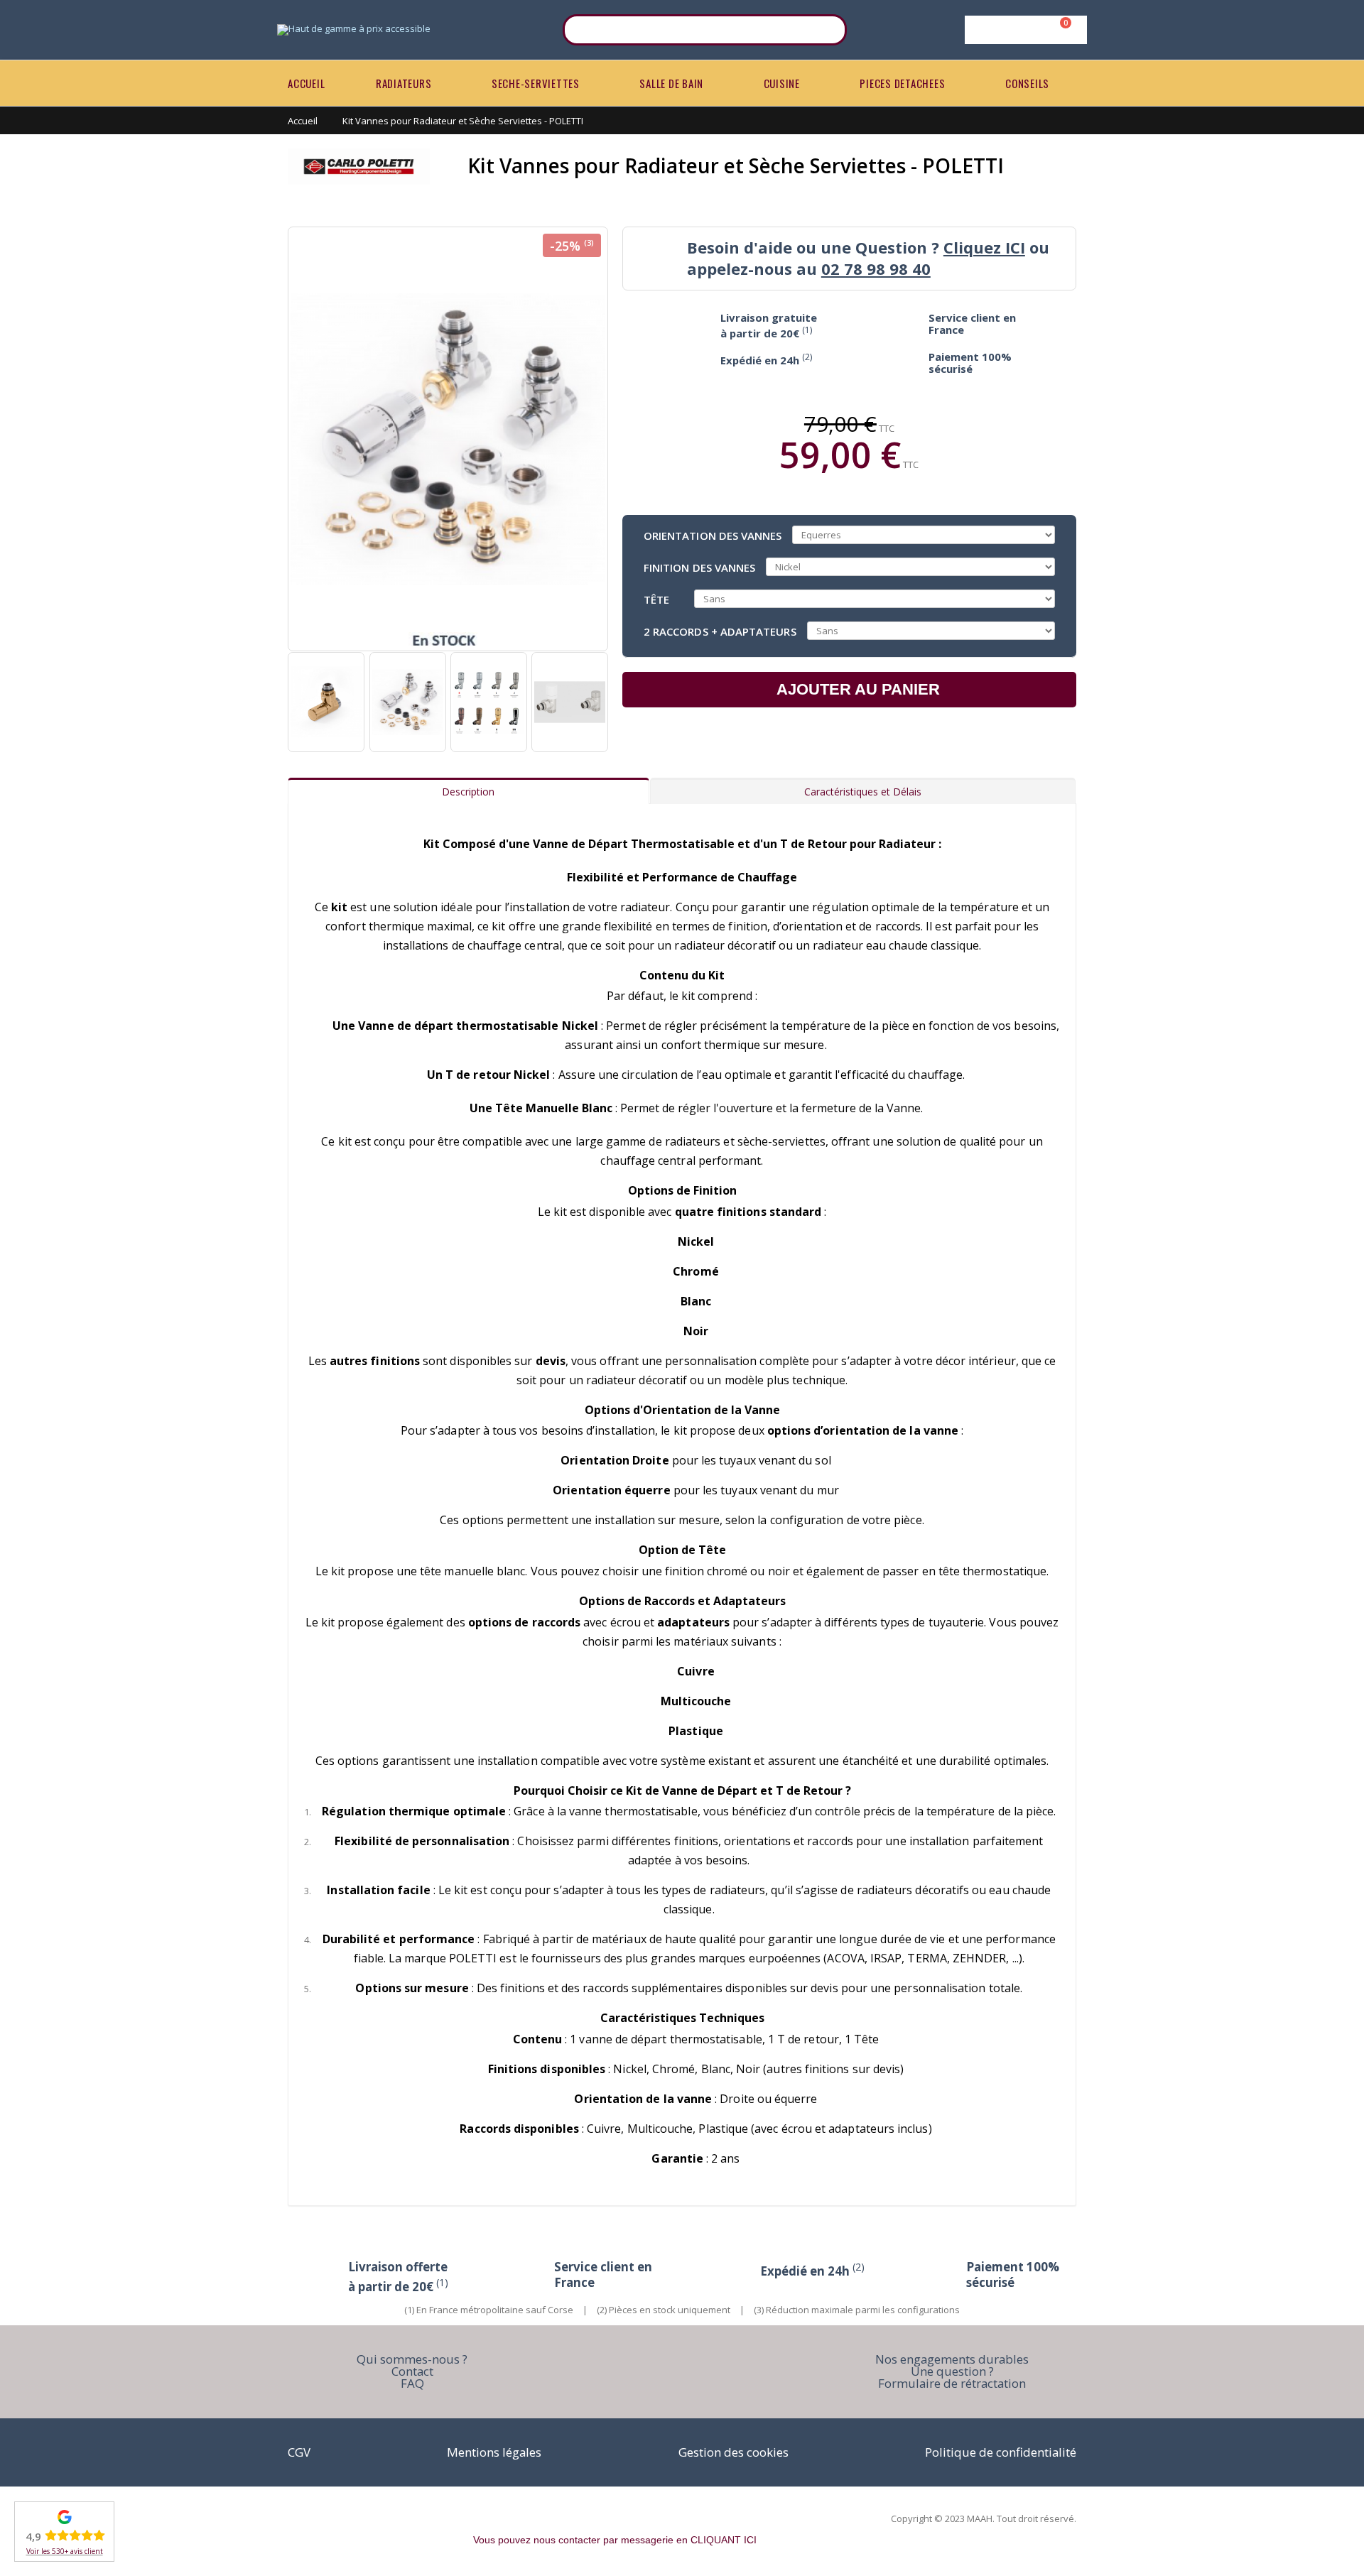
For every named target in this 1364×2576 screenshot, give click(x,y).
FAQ (412, 2383)
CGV (299, 2452)
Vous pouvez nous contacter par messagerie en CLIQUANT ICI (615, 2540)
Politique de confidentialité (1001, 2452)
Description (468, 792)
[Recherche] (827, 30)
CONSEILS (1027, 83)
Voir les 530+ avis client (65, 2551)
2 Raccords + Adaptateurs (720, 631)
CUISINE (782, 83)
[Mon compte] (1023, 30)
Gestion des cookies (734, 2452)
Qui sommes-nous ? (412, 2359)
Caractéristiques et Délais (863, 792)
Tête (656, 599)
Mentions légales (494, 2452)
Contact (412, 2371)
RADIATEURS (404, 83)
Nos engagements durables (952, 2359)
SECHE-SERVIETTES (536, 83)
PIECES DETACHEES (902, 83)
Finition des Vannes (699, 567)
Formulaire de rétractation (952, 2383)
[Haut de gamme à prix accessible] (354, 30)
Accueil (303, 121)
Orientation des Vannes (713, 535)
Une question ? (952, 2371)
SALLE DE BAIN (671, 83)
